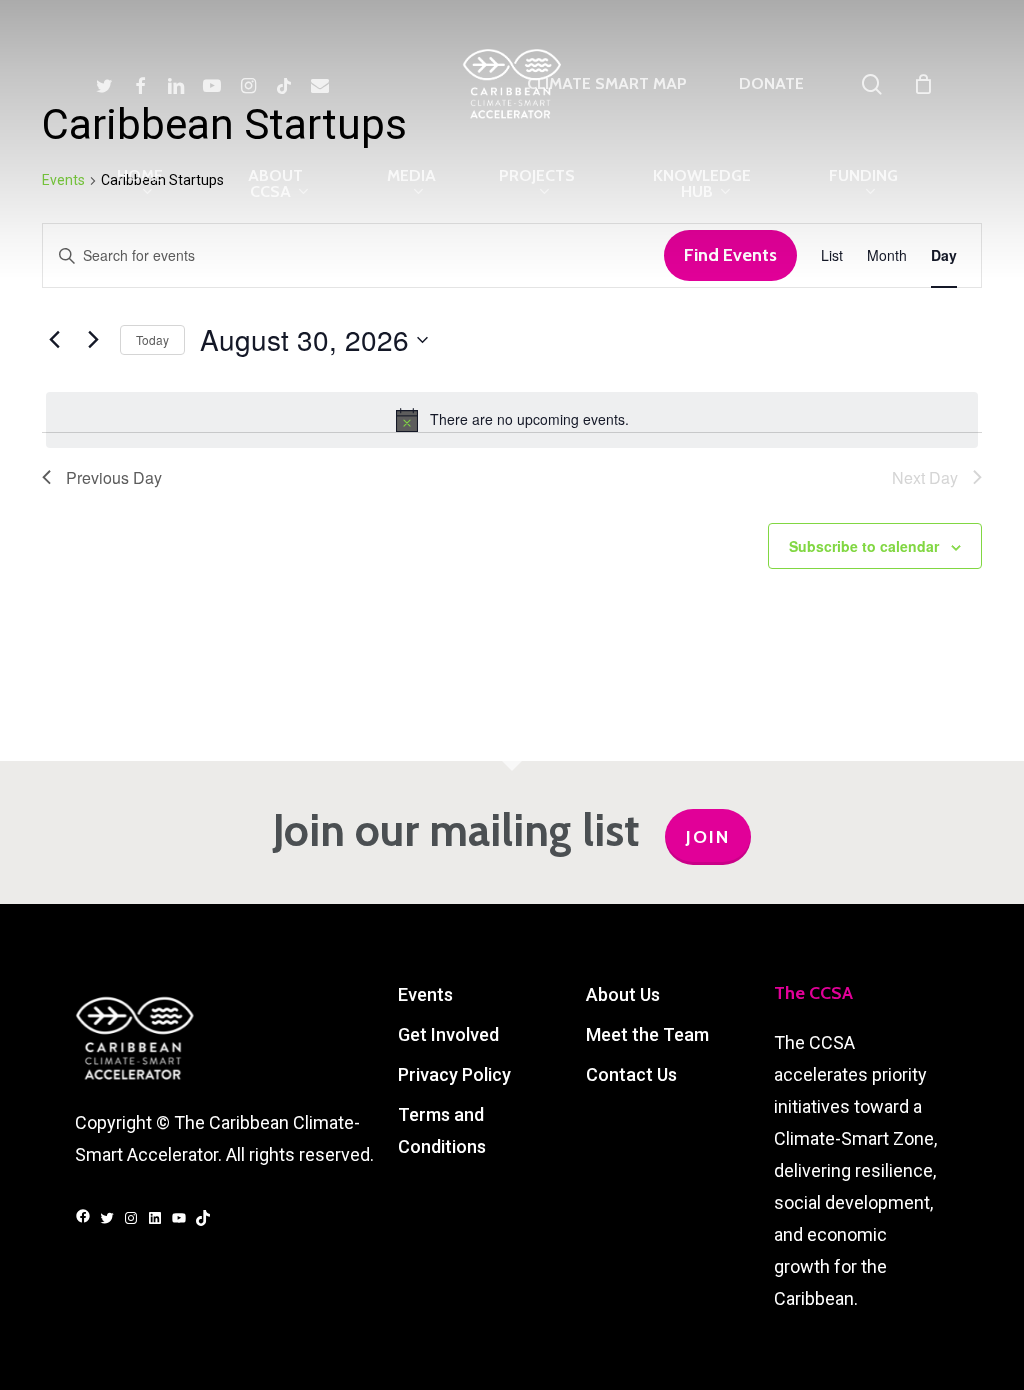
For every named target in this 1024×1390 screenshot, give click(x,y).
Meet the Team (647, 1034)
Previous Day (114, 477)
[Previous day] (54, 340)
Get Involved (448, 1034)
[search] (872, 84)
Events (425, 994)
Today (152, 339)
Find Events (730, 255)
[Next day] (93, 340)
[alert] (512, 420)
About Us (623, 994)
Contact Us (631, 1074)
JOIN (708, 837)
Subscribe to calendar (864, 546)
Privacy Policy (454, 1074)
